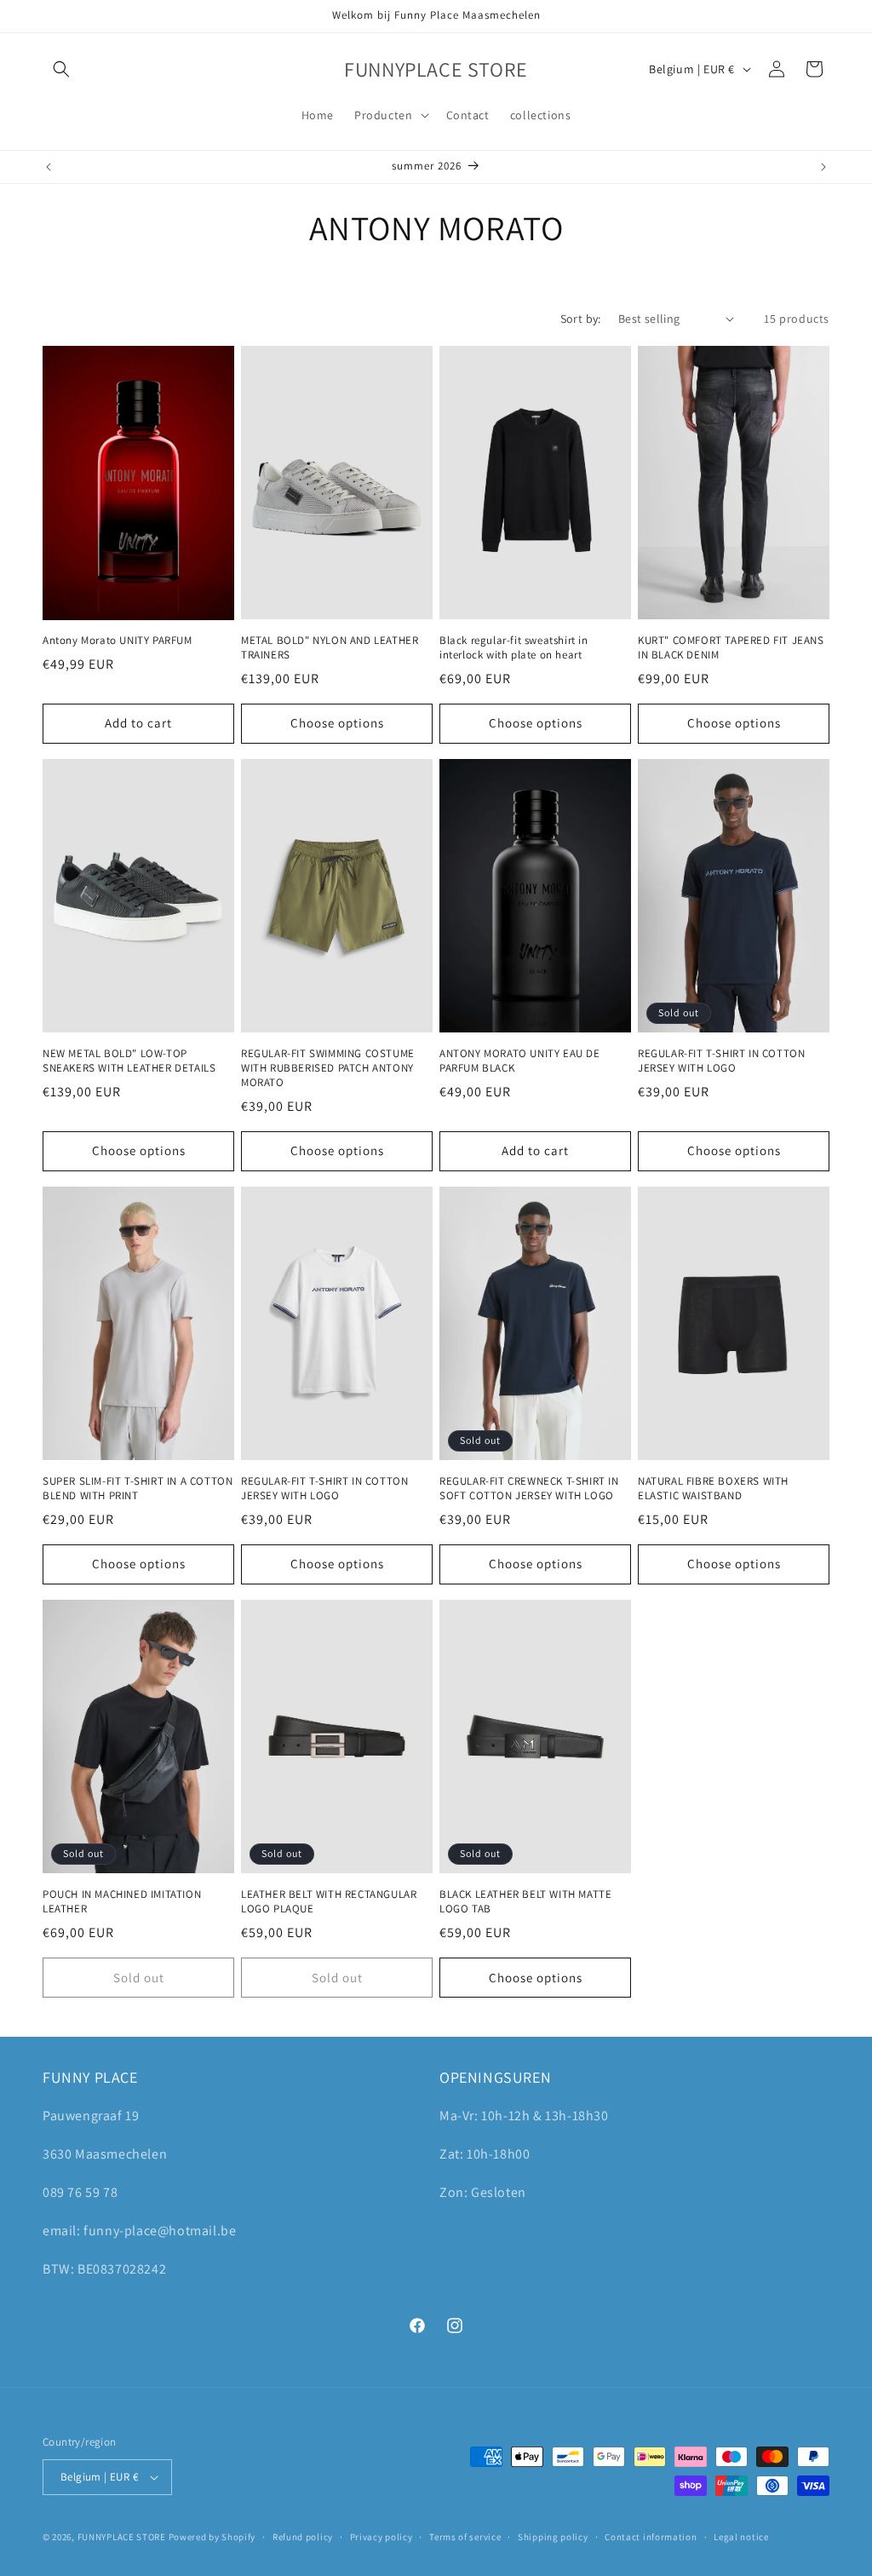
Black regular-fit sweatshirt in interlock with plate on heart (514, 648)
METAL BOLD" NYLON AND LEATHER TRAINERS (330, 648)
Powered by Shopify (212, 2537)
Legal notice (741, 2537)
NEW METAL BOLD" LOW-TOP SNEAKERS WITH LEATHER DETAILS (129, 1061)
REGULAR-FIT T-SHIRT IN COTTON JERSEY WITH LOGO (721, 1061)
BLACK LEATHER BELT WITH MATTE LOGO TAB (525, 1902)
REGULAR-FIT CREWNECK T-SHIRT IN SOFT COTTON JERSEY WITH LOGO (529, 1489)
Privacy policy (381, 2537)
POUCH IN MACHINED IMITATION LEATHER (122, 1902)
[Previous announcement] (49, 167)
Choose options (337, 723)
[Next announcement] (823, 167)
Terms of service (465, 2537)
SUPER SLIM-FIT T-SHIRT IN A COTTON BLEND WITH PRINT (138, 1489)
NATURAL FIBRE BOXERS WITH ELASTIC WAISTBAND (713, 1489)
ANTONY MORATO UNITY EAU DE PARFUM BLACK (520, 1061)
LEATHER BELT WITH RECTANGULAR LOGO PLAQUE (329, 1902)
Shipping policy (553, 2537)
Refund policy (303, 2537)
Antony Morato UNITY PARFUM (118, 641)
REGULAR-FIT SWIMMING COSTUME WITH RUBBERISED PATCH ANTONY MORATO (328, 1068)
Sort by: (581, 319)
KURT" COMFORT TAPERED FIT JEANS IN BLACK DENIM (731, 648)
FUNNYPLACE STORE (122, 2537)
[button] (61, 69)
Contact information (651, 2537)
